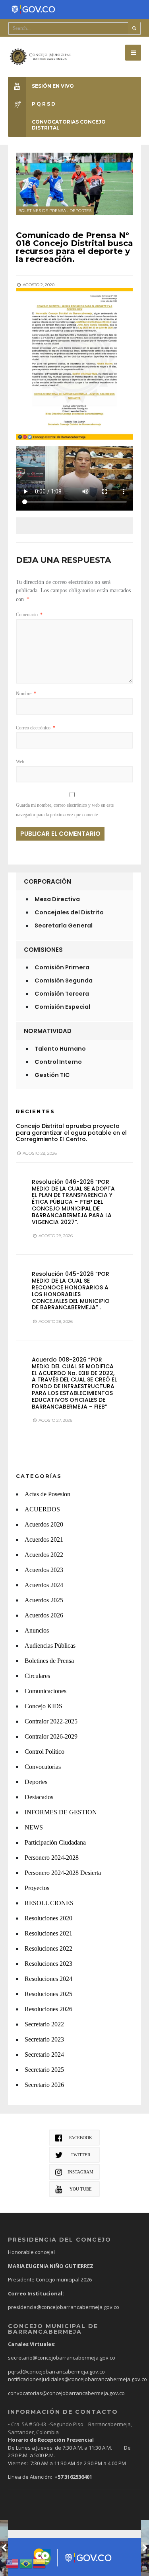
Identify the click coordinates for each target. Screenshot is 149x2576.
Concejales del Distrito (69, 912)
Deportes (80, 211)
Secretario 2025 (44, 2070)
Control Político (45, 1752)
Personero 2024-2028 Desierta (63, 1873)
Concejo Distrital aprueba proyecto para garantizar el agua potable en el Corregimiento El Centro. (71, 1133)
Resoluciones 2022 (48, 1948)
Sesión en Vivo (53, 86)
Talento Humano (60, 1049)
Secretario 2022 (44, 2024)
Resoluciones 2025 (48, 1994)
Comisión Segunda (64, 980)
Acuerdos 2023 (44, 1570)
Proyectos (37, 1888)
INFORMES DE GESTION (61, 1812)
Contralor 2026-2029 (51, 1736)
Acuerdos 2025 (44, 1600)
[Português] (26, 2563)
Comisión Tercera (62, 994)
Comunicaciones (45, 1691)
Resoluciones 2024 (48, 1979)
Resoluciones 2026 (48, 2009)
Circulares (37, 1676)
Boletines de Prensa (42, 211)
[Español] (40, 2563)
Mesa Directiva (57, 899)
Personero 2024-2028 (52, 1858)
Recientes (35, 1111)
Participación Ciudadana (55, 1842)
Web (20, 762)
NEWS (34, 1827)
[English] (13, 2563)
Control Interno (58, 1062)
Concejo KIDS (44, 1706)
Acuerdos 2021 (44, 1540)
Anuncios (37, 1630)
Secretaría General (64, 925)
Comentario (29, 615)
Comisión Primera (62, 967)
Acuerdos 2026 (44, 1615)
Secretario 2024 (44, 2054)
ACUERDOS (42, 1509)
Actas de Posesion (47, 1494)
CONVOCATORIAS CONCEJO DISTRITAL (69, 125)
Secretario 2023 (44, 2039)
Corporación (47, 881)
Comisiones (43, 950)
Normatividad (48, 1031)
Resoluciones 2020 (48, 1918)
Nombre (26, 694)
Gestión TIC (52, 1075)
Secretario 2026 (44, 2085)
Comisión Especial (62, 1007)
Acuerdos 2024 (44, 1585)
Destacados (39, 1797)
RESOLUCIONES (49, 1903)
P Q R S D (44, 104)
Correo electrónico (36, 728)
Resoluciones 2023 (48, 1964)
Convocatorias (43, 1767)
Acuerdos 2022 (44, 1555)
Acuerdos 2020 (44, 1524)
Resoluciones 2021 (48, 1933)
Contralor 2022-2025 (51, 1721)
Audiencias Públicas (50, 1646)
